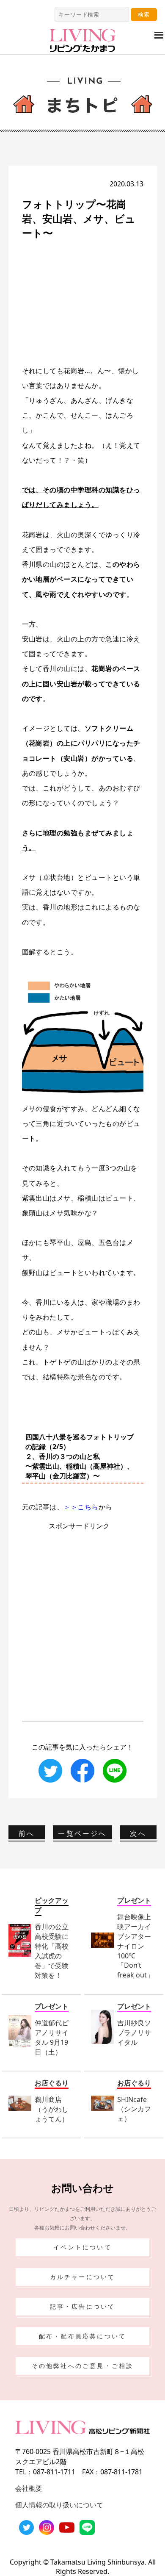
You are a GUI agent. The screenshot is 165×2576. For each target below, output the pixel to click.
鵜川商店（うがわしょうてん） (52, 2109)
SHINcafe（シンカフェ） (134, 2109)
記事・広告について (83, 2306)
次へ (138, 1833)
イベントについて (82, 2247)
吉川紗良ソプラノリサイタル (134, 2033)
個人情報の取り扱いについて (59, 2505)
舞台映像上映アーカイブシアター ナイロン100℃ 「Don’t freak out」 (135, 1946)
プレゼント (134, 1900)
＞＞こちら (81, 1507)
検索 (144, 14)
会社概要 (29, 2488)
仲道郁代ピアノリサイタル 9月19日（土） (52, 2037)
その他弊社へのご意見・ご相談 (83, 2366)
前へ (27, 1833)
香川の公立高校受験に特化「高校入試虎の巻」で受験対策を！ (52, 1951)
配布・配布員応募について (82, 2336)
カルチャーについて (83, 2277)
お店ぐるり (52, 2083)
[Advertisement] (85, 302)
